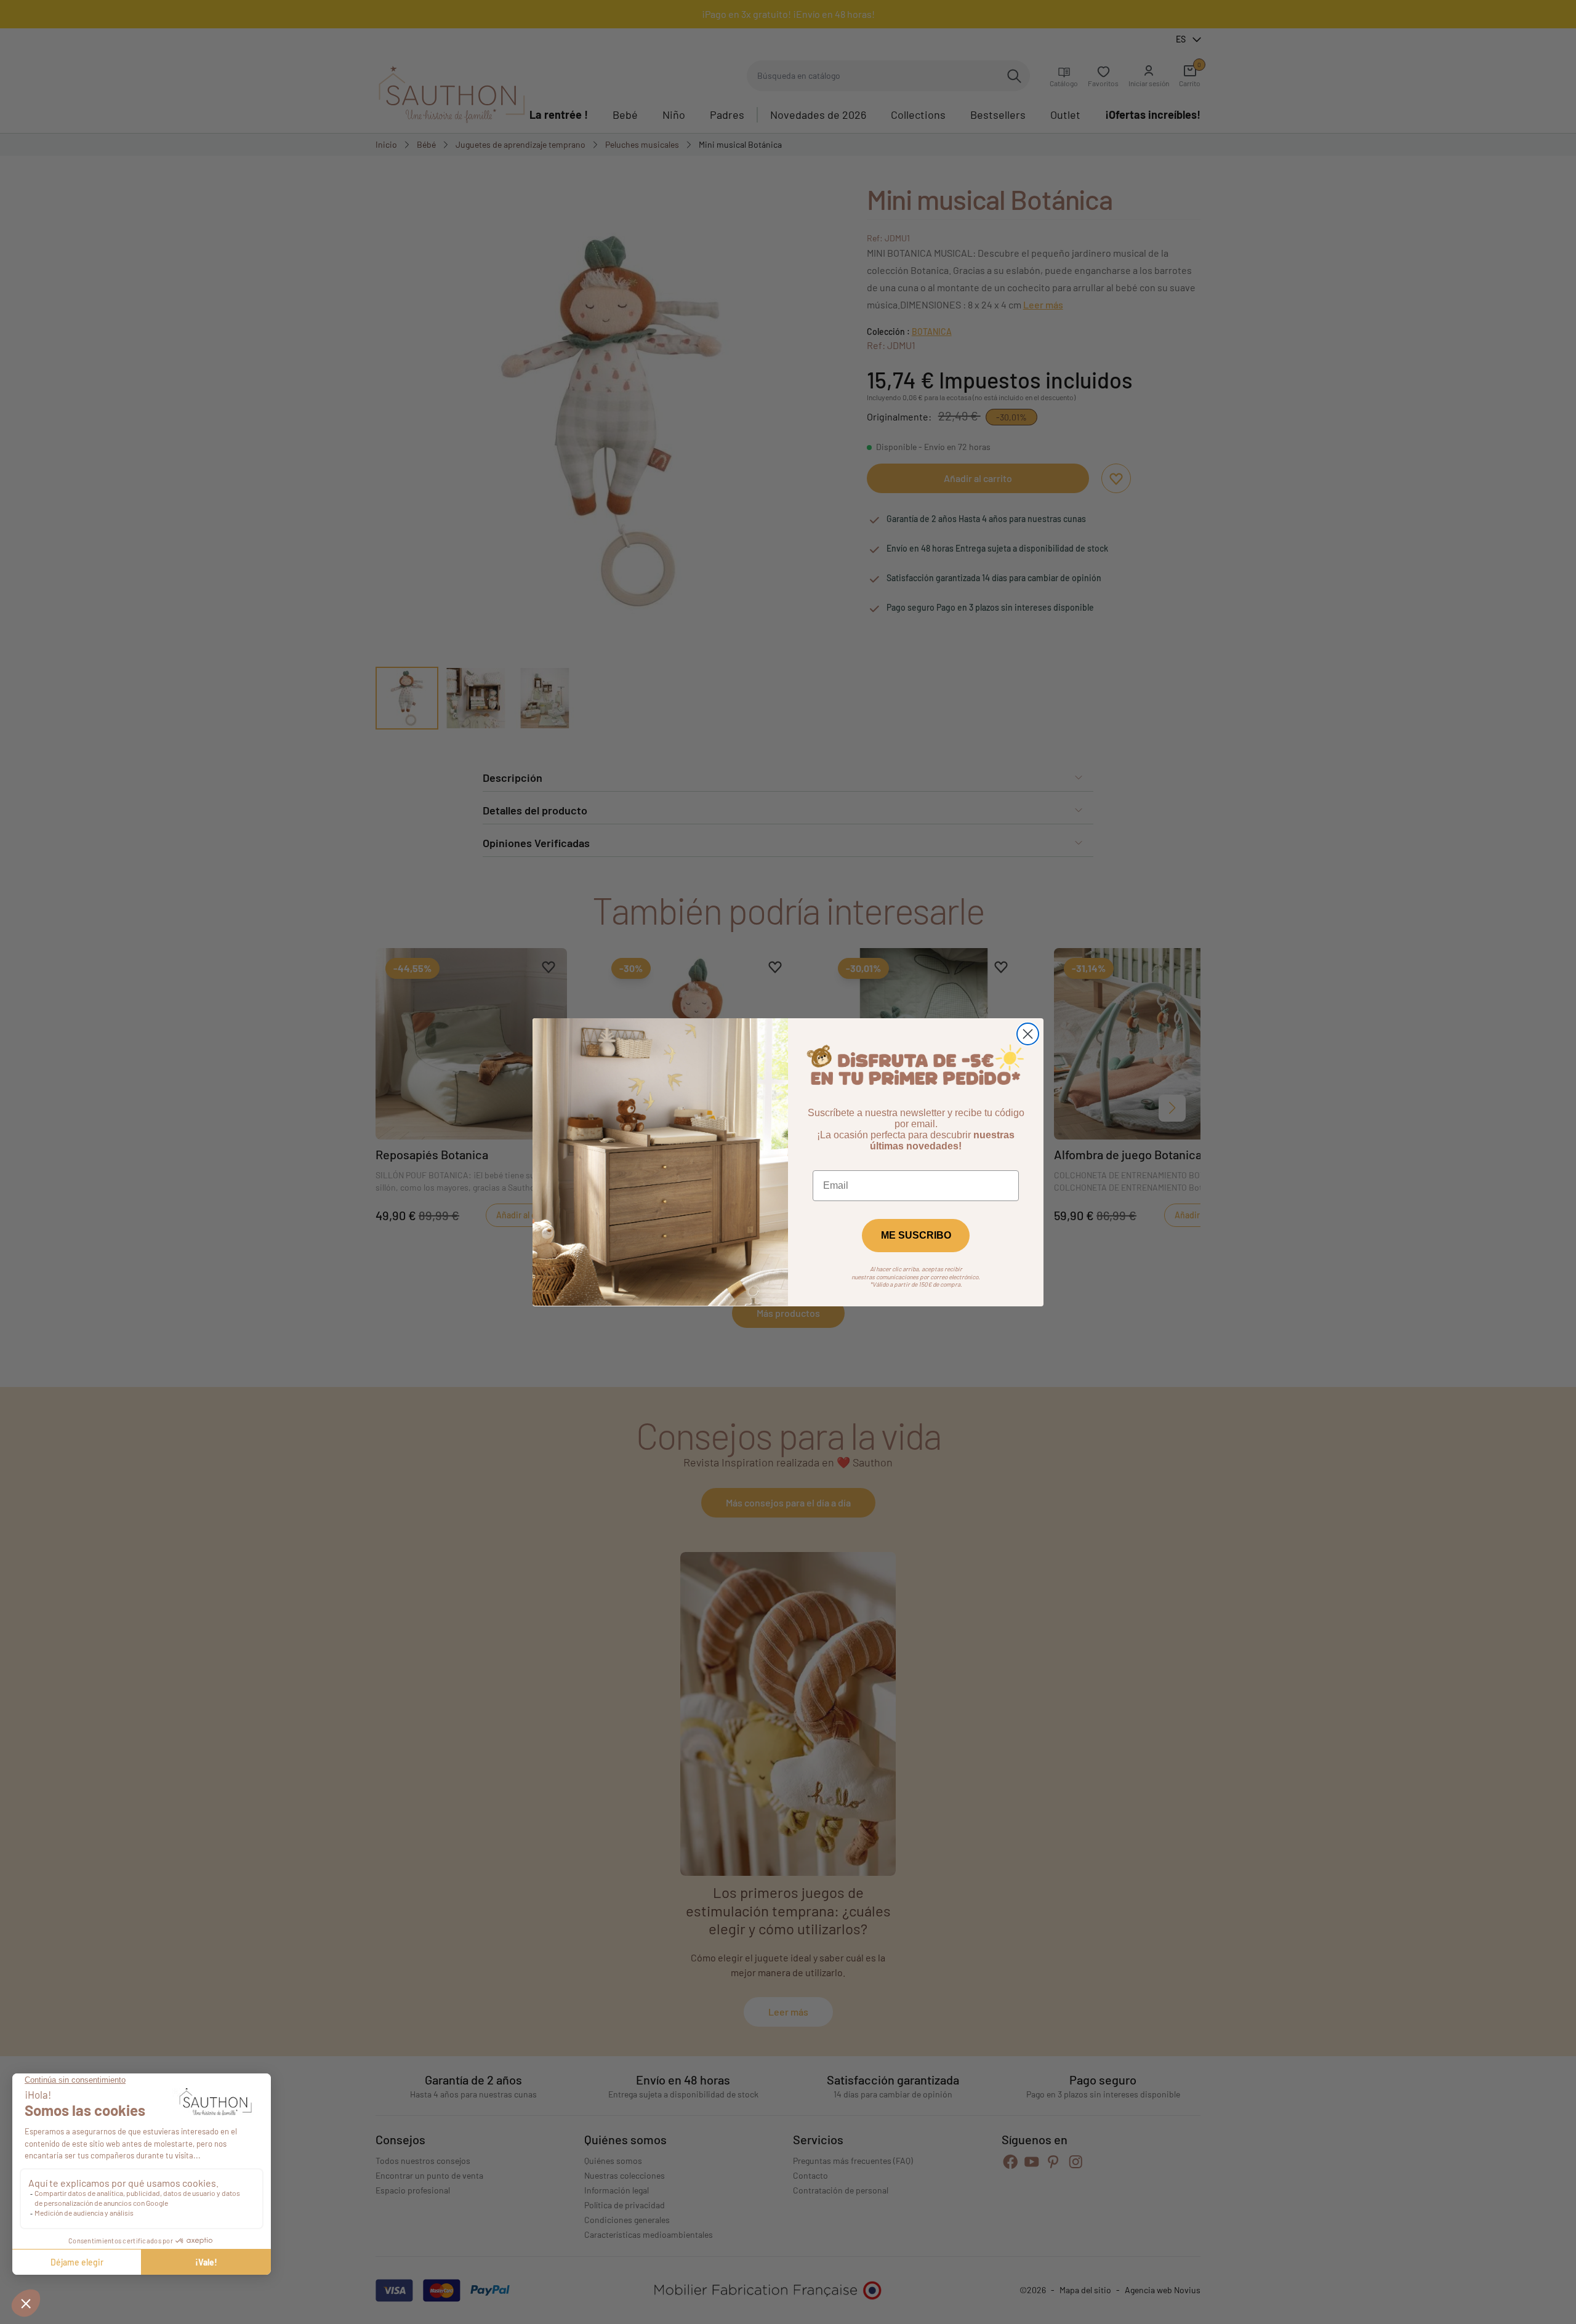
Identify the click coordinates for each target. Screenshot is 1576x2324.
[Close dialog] (1028, 1034)
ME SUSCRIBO (916, 1235)
